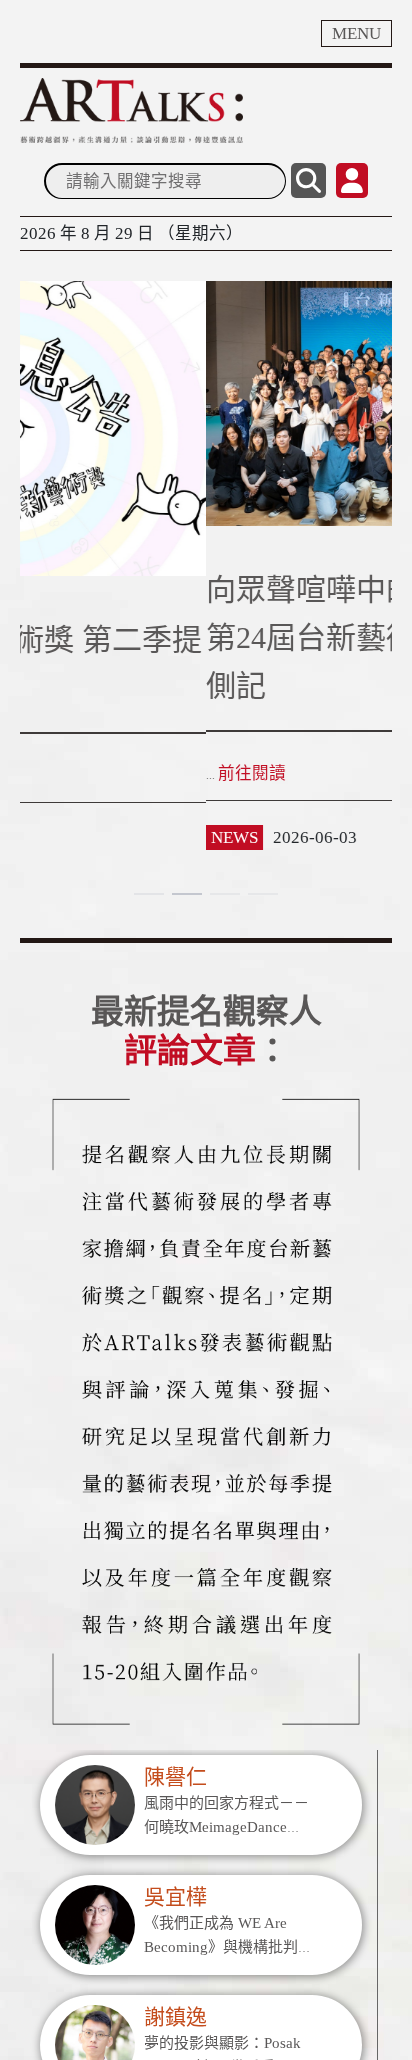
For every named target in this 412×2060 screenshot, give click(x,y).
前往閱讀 (132, 794)
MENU (356, 33)
